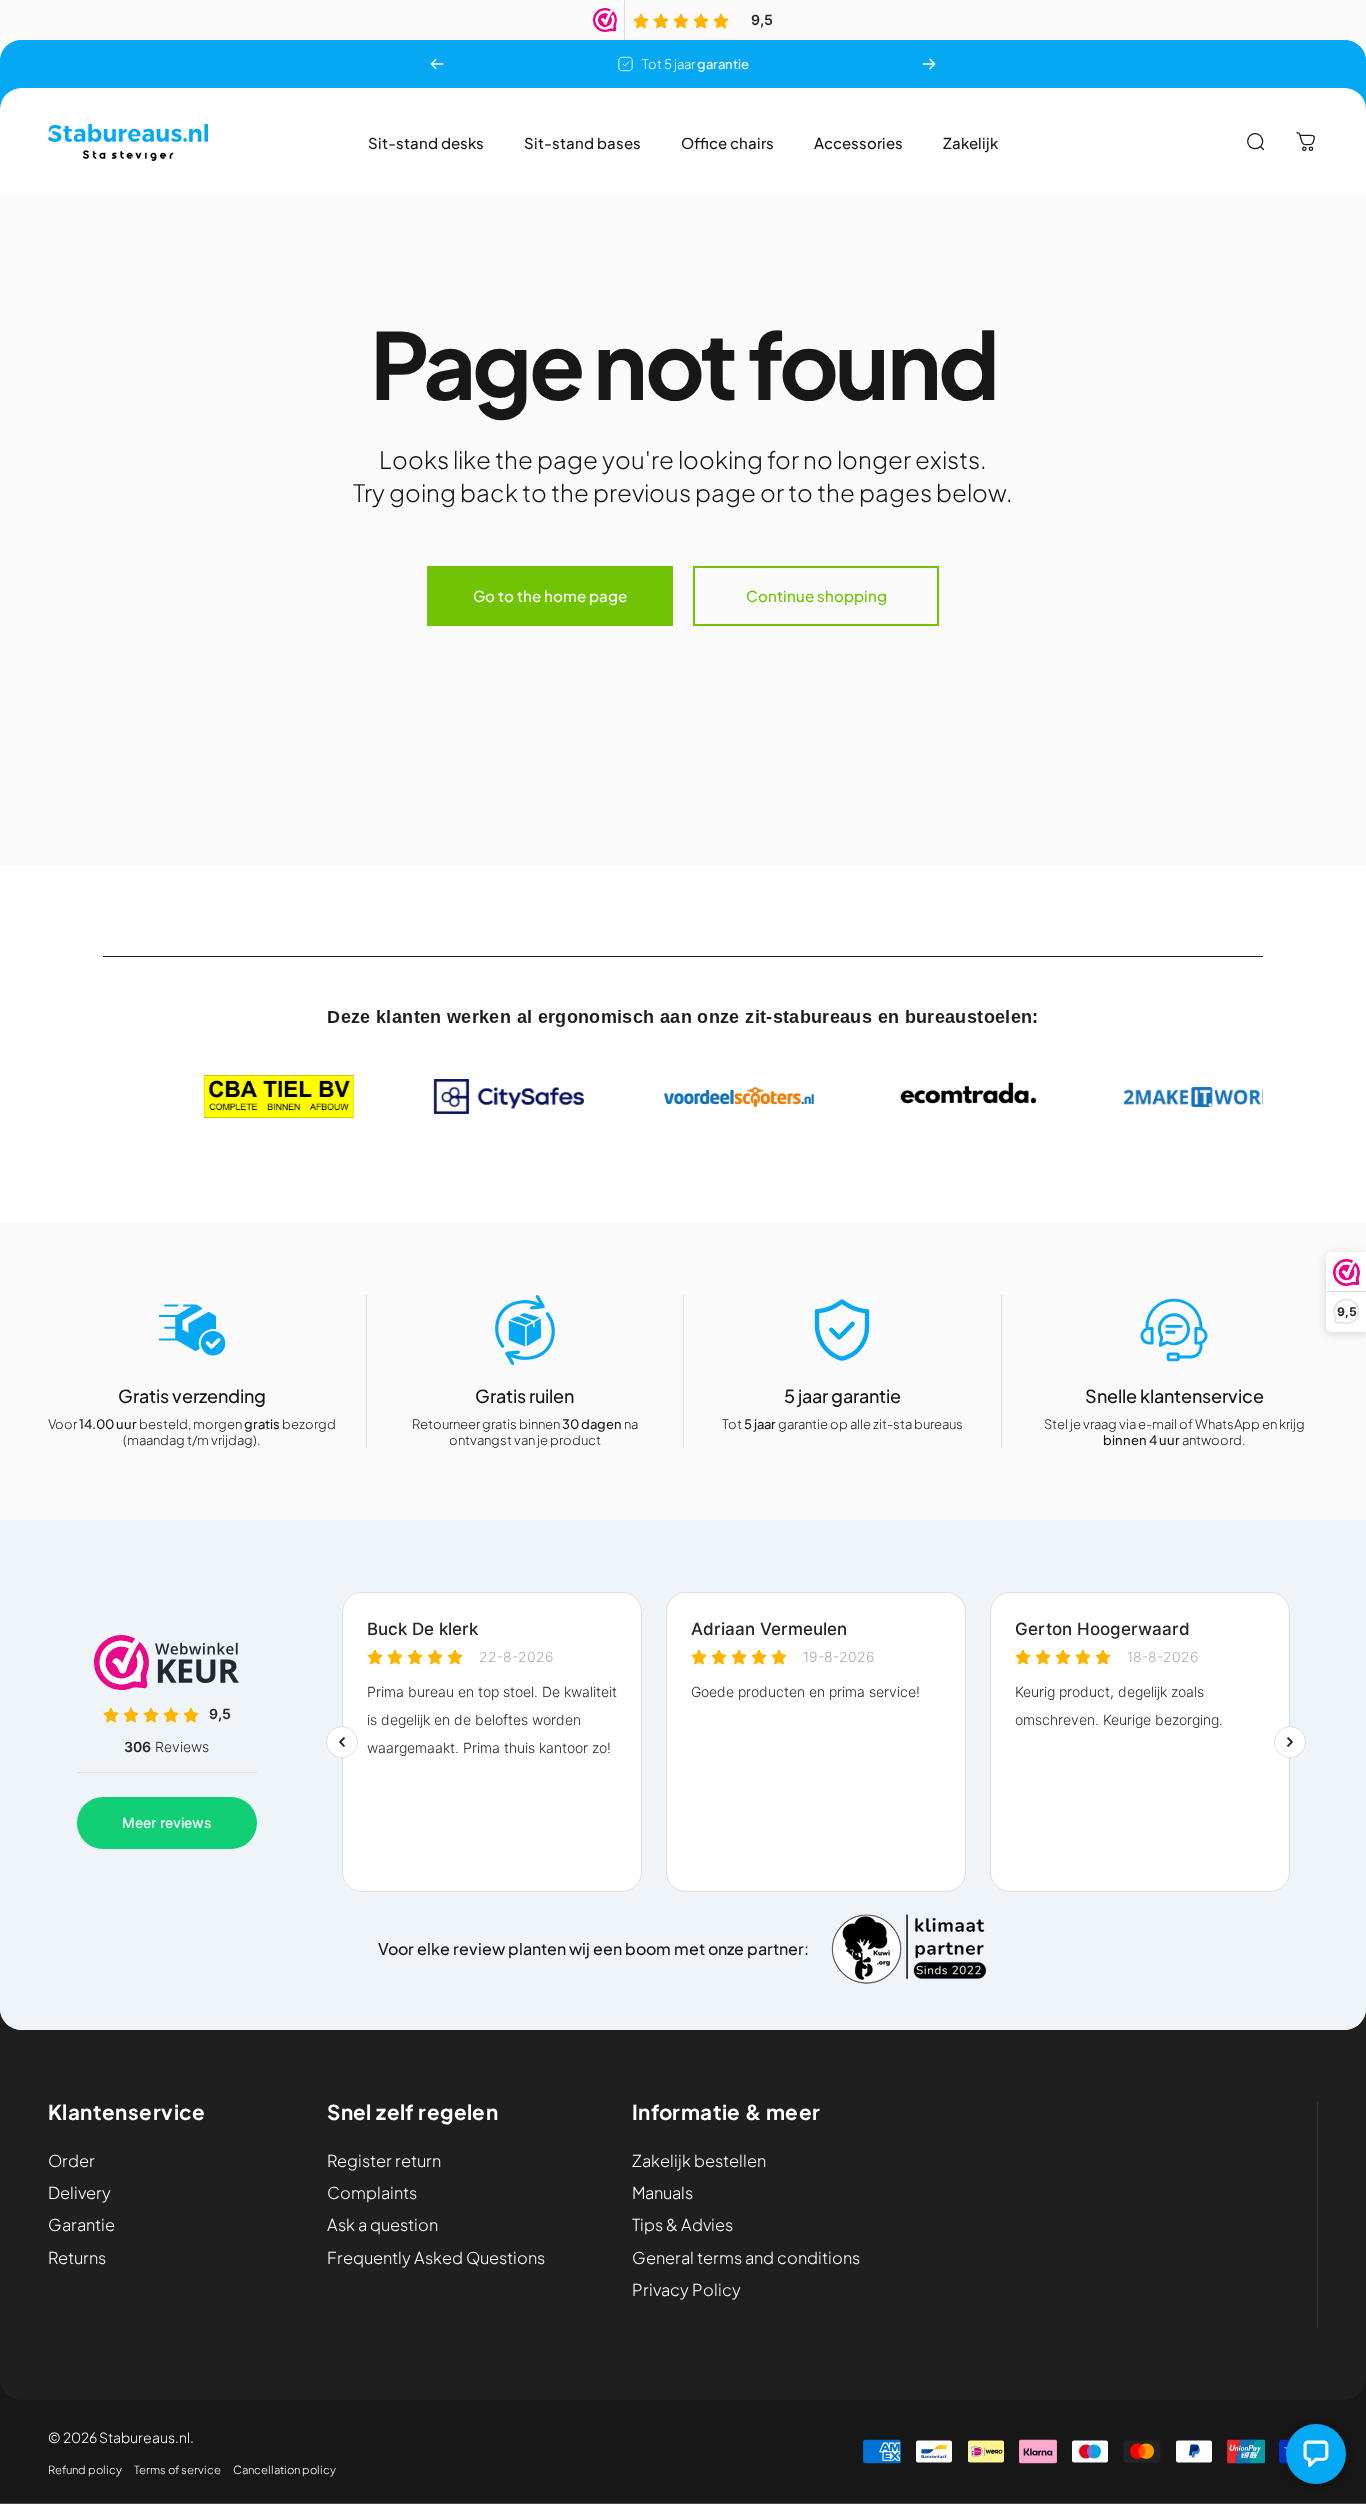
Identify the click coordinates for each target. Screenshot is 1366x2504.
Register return (384, 2161)
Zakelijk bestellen (699, 2161)
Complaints (372, 2193)
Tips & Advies (682, 2225)
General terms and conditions (746, 2258)
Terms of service (177, 2469)
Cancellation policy (284, 2469)
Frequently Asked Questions (436, 2258)
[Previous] (437, 64)
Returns (77, 2258)
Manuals (662, 2193)
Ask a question (382, 2225)
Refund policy (85, 2469)
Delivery (79, 2193)
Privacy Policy (686, 2290)
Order (71, 2161)
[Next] (929, 64)
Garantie (81, 2225)
